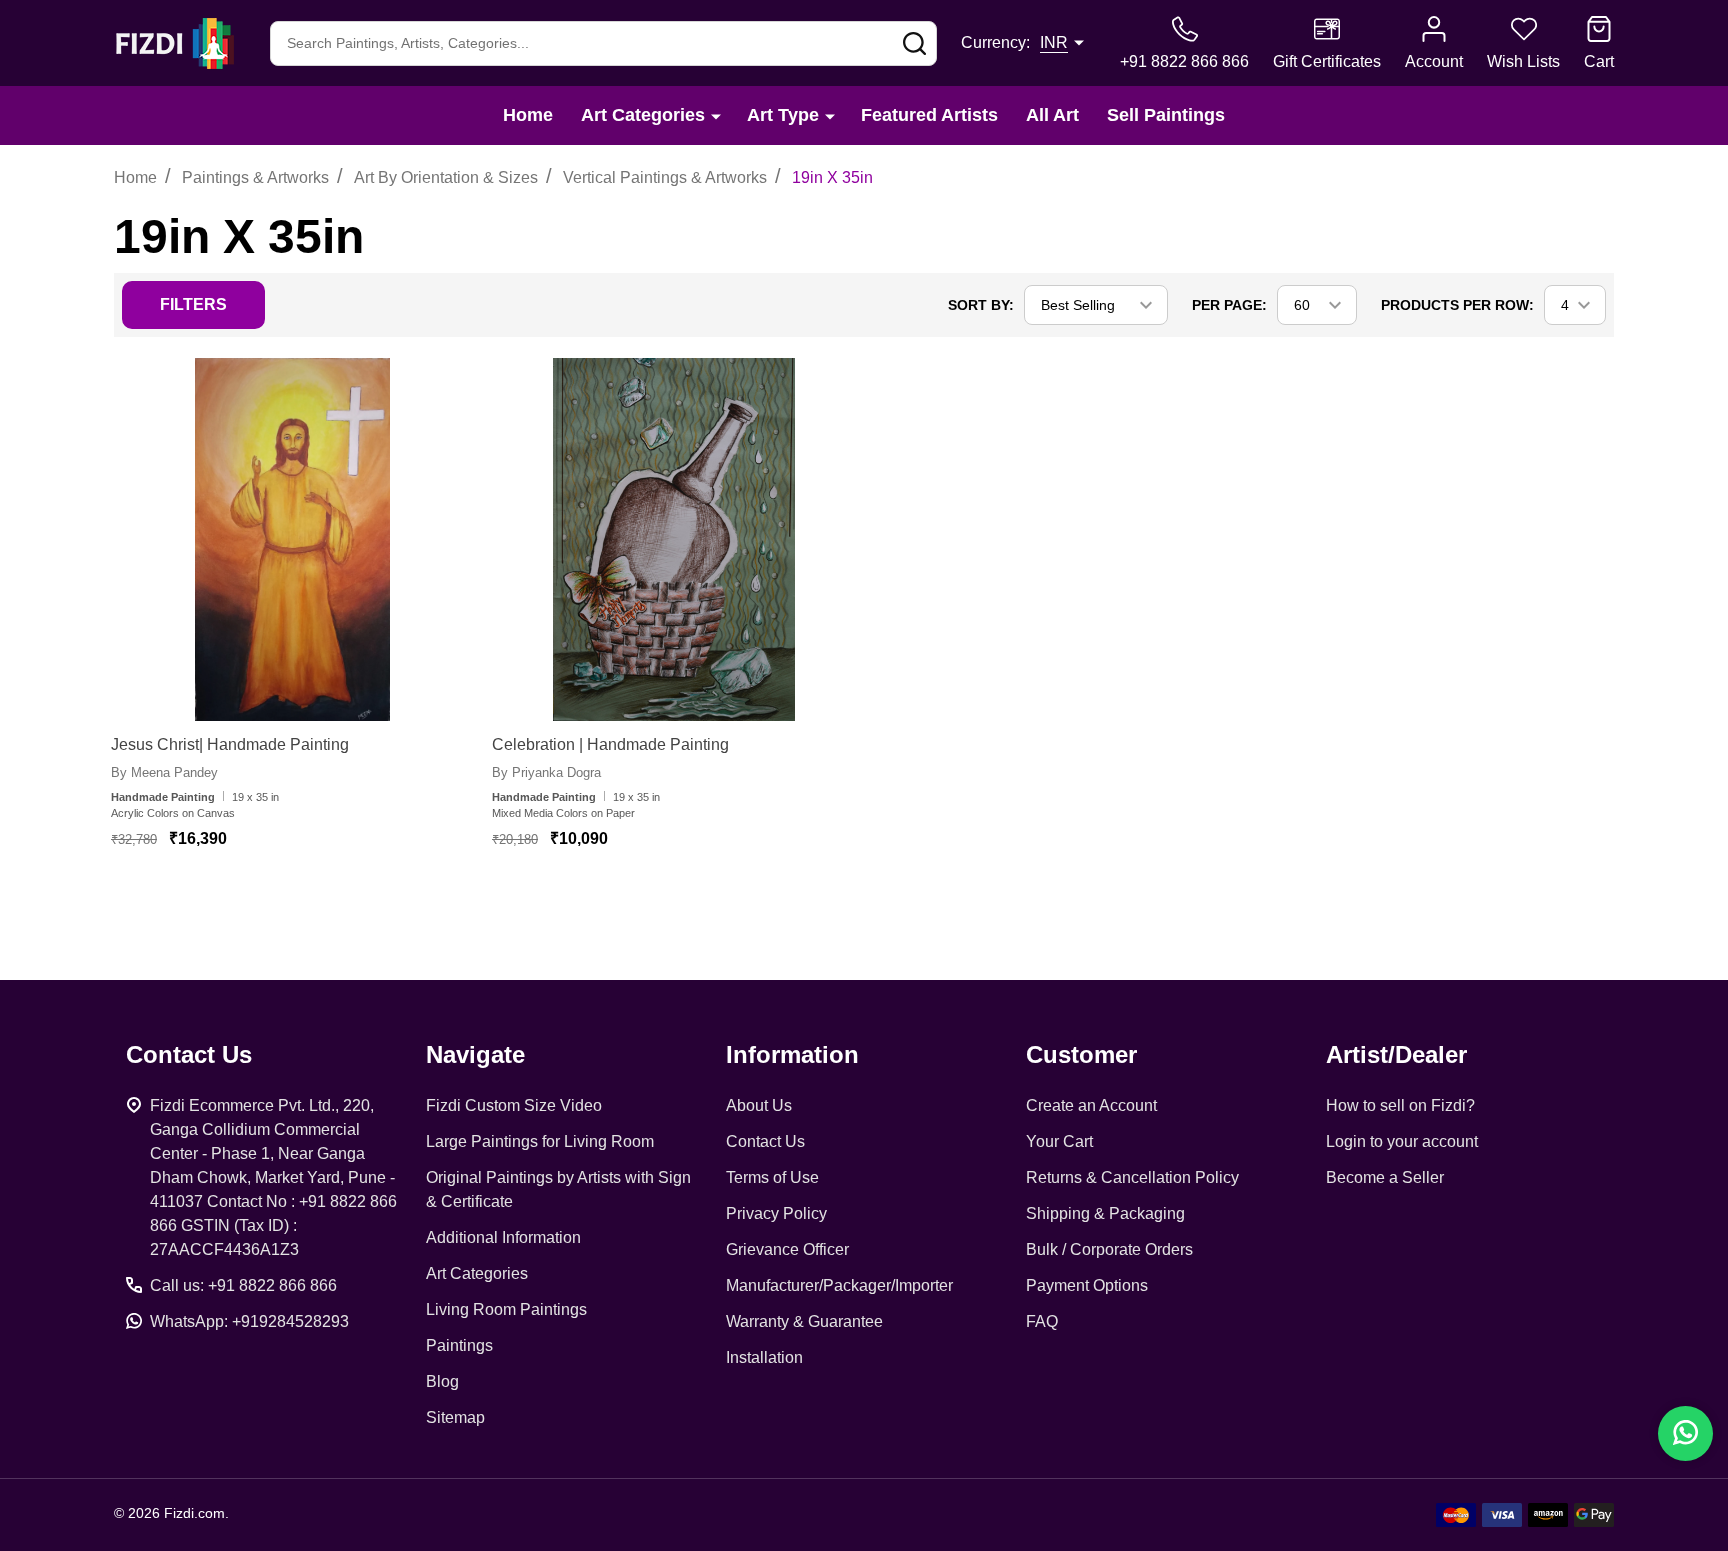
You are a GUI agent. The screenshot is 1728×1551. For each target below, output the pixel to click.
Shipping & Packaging (1105, 1213)
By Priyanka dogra (546, 772)
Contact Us (765, 1141)
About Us (759, 1105)
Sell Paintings (1166, 115)
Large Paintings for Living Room (540, 1141)
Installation (764, 1357)
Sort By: (981, 305)
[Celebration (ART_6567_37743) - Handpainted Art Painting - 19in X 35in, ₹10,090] (673, 539)
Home (528, 115)
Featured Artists (929, 115)
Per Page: (1229, 305)
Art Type (783, 115)
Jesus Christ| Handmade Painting (230, 744)
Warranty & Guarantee (804, 1321)
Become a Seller (1385, 1177)
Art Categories (643, 115)
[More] (716, 115)
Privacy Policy (776, 1213)
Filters (193, 304)
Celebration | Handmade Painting (610, 744)
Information (792, 1054)
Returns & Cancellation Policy (1132, 1177)
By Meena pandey (164, 772)
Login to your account (1402, 1141)
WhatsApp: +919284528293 (249, 1321)
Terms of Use (772, 1177)
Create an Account (1091, 1105)
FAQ (1042, 1321)
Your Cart (1059, 1141)
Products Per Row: (1457, 305)
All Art (1052, 115)
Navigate (475, 1054)
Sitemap (455, 1417)
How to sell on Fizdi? (1400, 1105)
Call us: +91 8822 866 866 (243, 1285)
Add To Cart (274, 898)
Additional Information (503, 1237)
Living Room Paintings (506, 1309)
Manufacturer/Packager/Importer (839, 1285)
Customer (1081, 1054)
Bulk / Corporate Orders (1109, 1249)
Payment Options (1087, 1285)
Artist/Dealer (1396, 1054)
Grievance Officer (787, 1249)
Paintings (459, 1345)
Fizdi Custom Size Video (514, 1105)
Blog (442, 1381)
